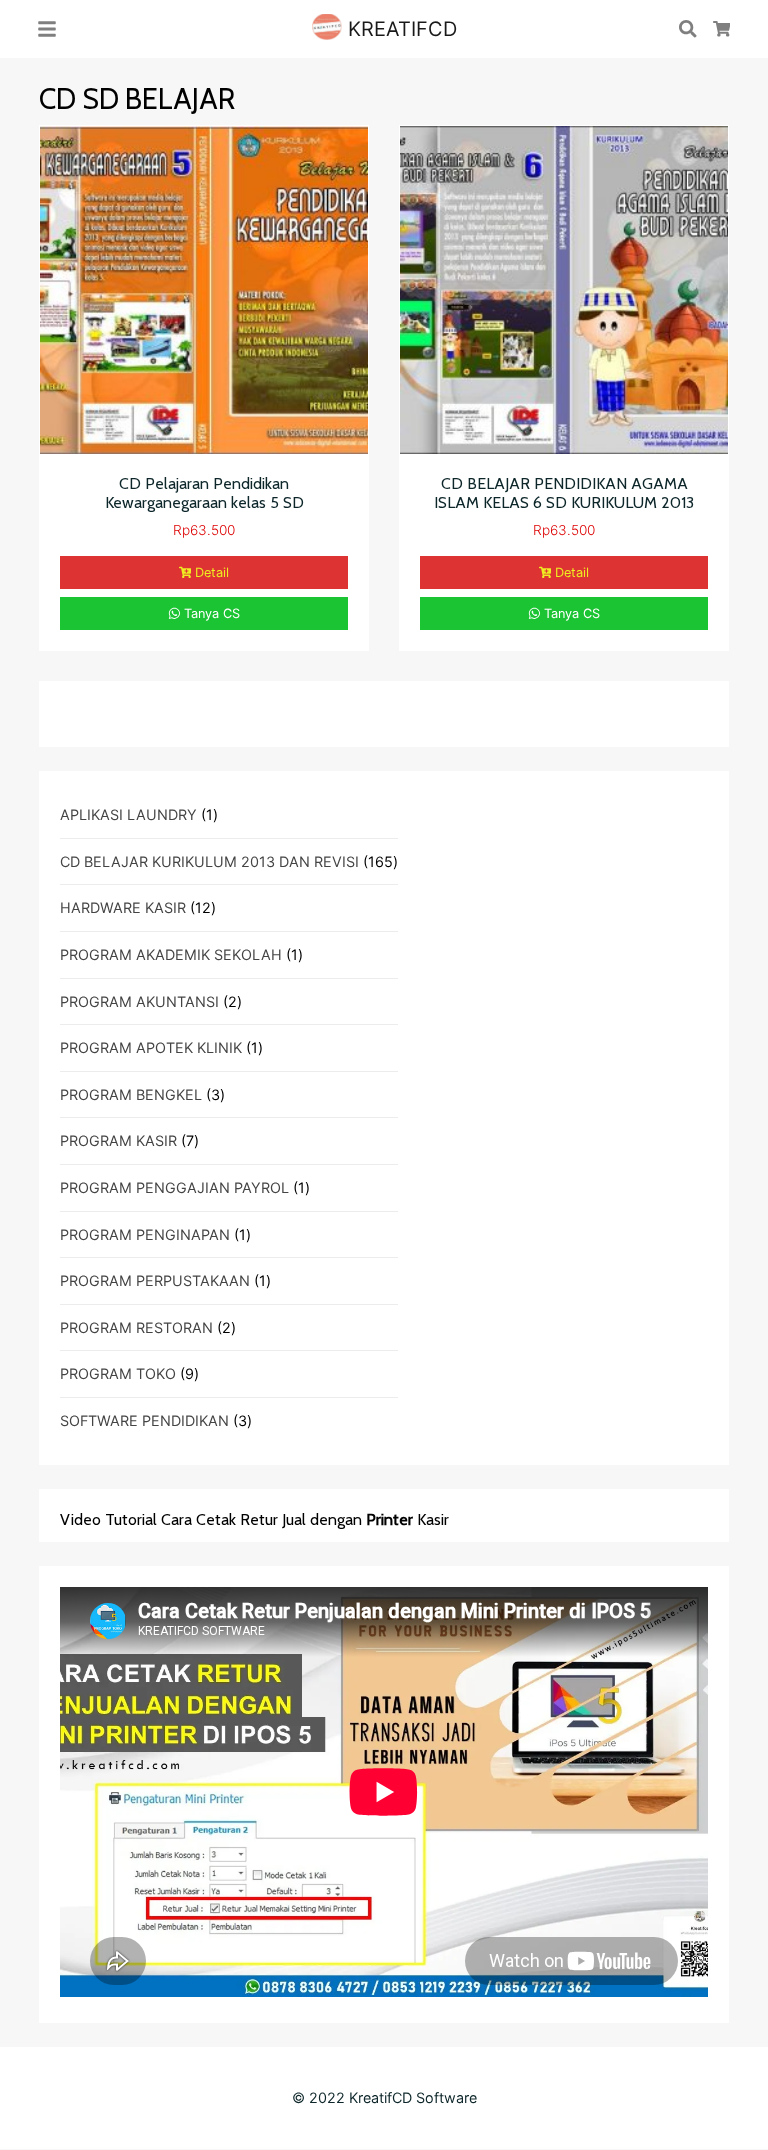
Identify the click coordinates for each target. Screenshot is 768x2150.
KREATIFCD (399, 29)
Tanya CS (210, 613)
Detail (212, 572)
